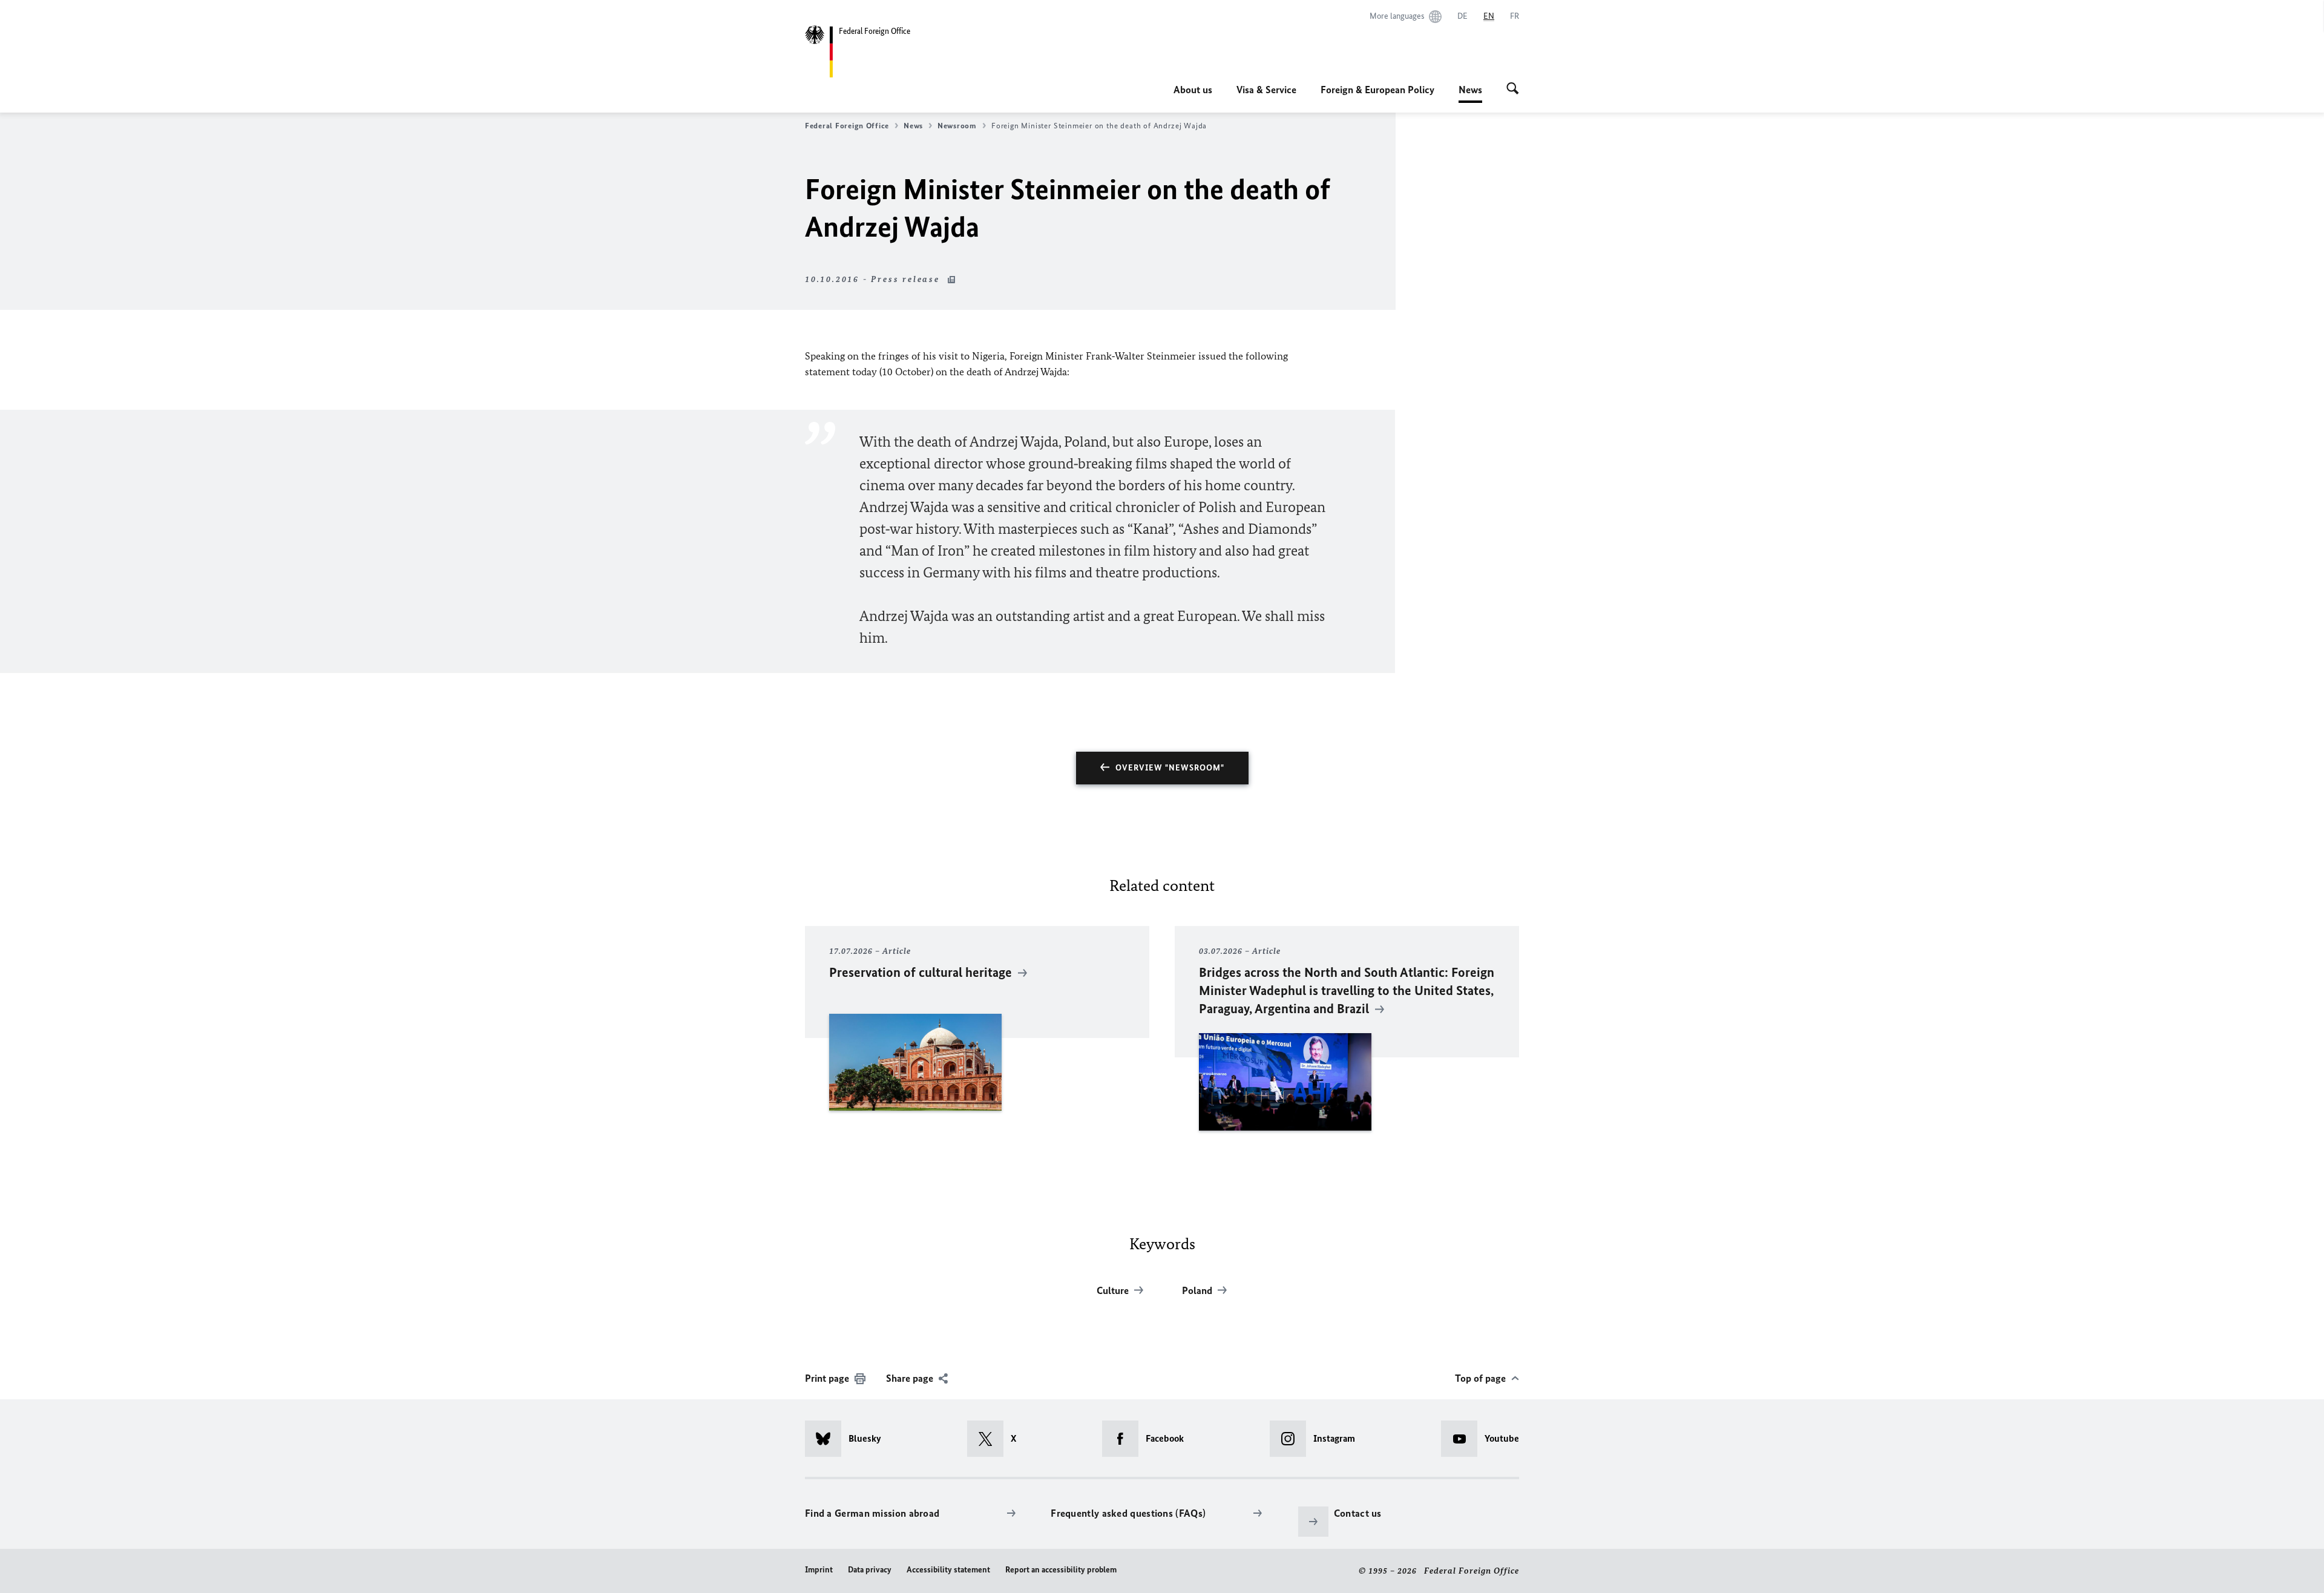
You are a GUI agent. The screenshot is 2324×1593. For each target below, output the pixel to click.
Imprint (819, 1570)
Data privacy (870, 1570)
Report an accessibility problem (1061, 1570)
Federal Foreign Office (847, 126)
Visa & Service (1266, 90)
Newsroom (957, 126)
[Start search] (1513, 90)
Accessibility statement (948, 1570)
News (1470, 93)
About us (1193, 90)
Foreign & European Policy (1377, 90)
